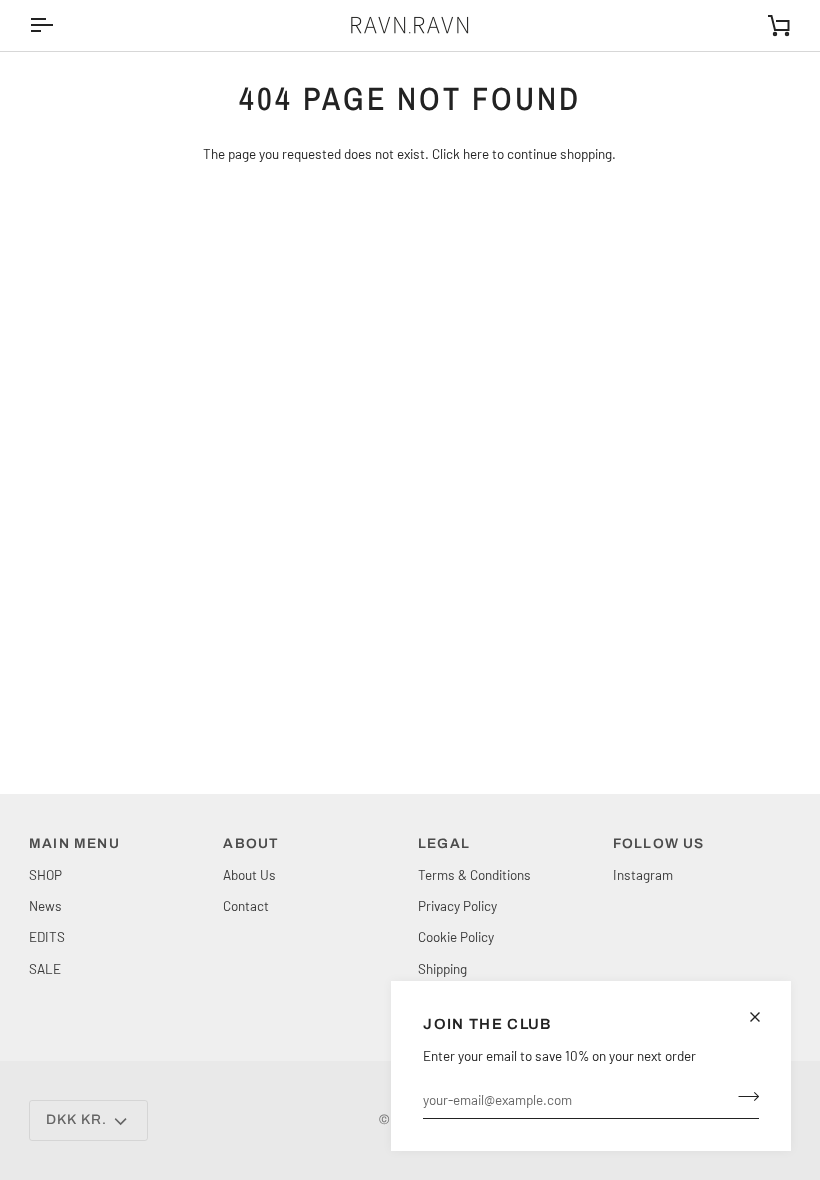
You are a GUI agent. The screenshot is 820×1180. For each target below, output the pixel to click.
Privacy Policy (457, 905)
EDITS (47, 936)
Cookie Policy (456, 936)
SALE (45, 968)
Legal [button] (444, 843)
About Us (249, 874)
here (476, 153)
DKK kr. (77, 1119)
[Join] (742, 1097)
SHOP (45, 874)
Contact (246, 905)
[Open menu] (59, 25)
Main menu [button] (74, 843)
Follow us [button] (659, 843)
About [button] (251, 843)
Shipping (442, 968)
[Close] (763, 1017)
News (45, 905)
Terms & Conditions (474, 874)
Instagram (643, 874)
